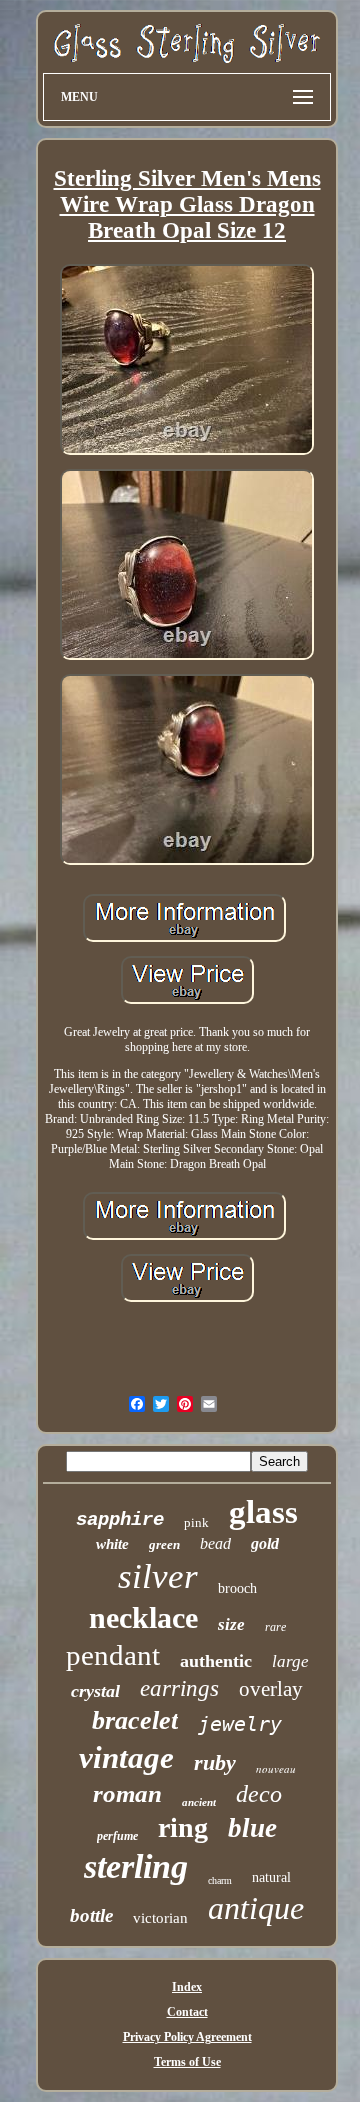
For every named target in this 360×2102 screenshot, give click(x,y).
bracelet (135, 1720)
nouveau (276, 1768)
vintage (126, 1757)
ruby (215, 1762)
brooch (237, 1588)
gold (265, 1543)
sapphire (120, 1520)
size (231, 1624)
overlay (271, 1689)
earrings (179, 1688)
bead (215, 1543)
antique (256, 1908)
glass (263, 1512)
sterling (136, 1866)
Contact (187, 2012)
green (164, 1544)
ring (183, 1827)
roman (127, 1793)
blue (252, 1828)
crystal (95, 1691)
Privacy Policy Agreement (187, 2037)
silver (158, 1576)
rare (275, 1627)
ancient (199, 1802)
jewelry (240, 1724)
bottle (91, 1915)
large (290, 1661)
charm (220, 1880)
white (112, 1544)
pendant (113, 1655)
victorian (160, 1918)
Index (187, 1987)
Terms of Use (187, 2062)
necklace (143, 1617)
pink (196, 1522)
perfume (117, 1836)
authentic (216, 1661)
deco (259, 1794)
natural (271, 1877)
